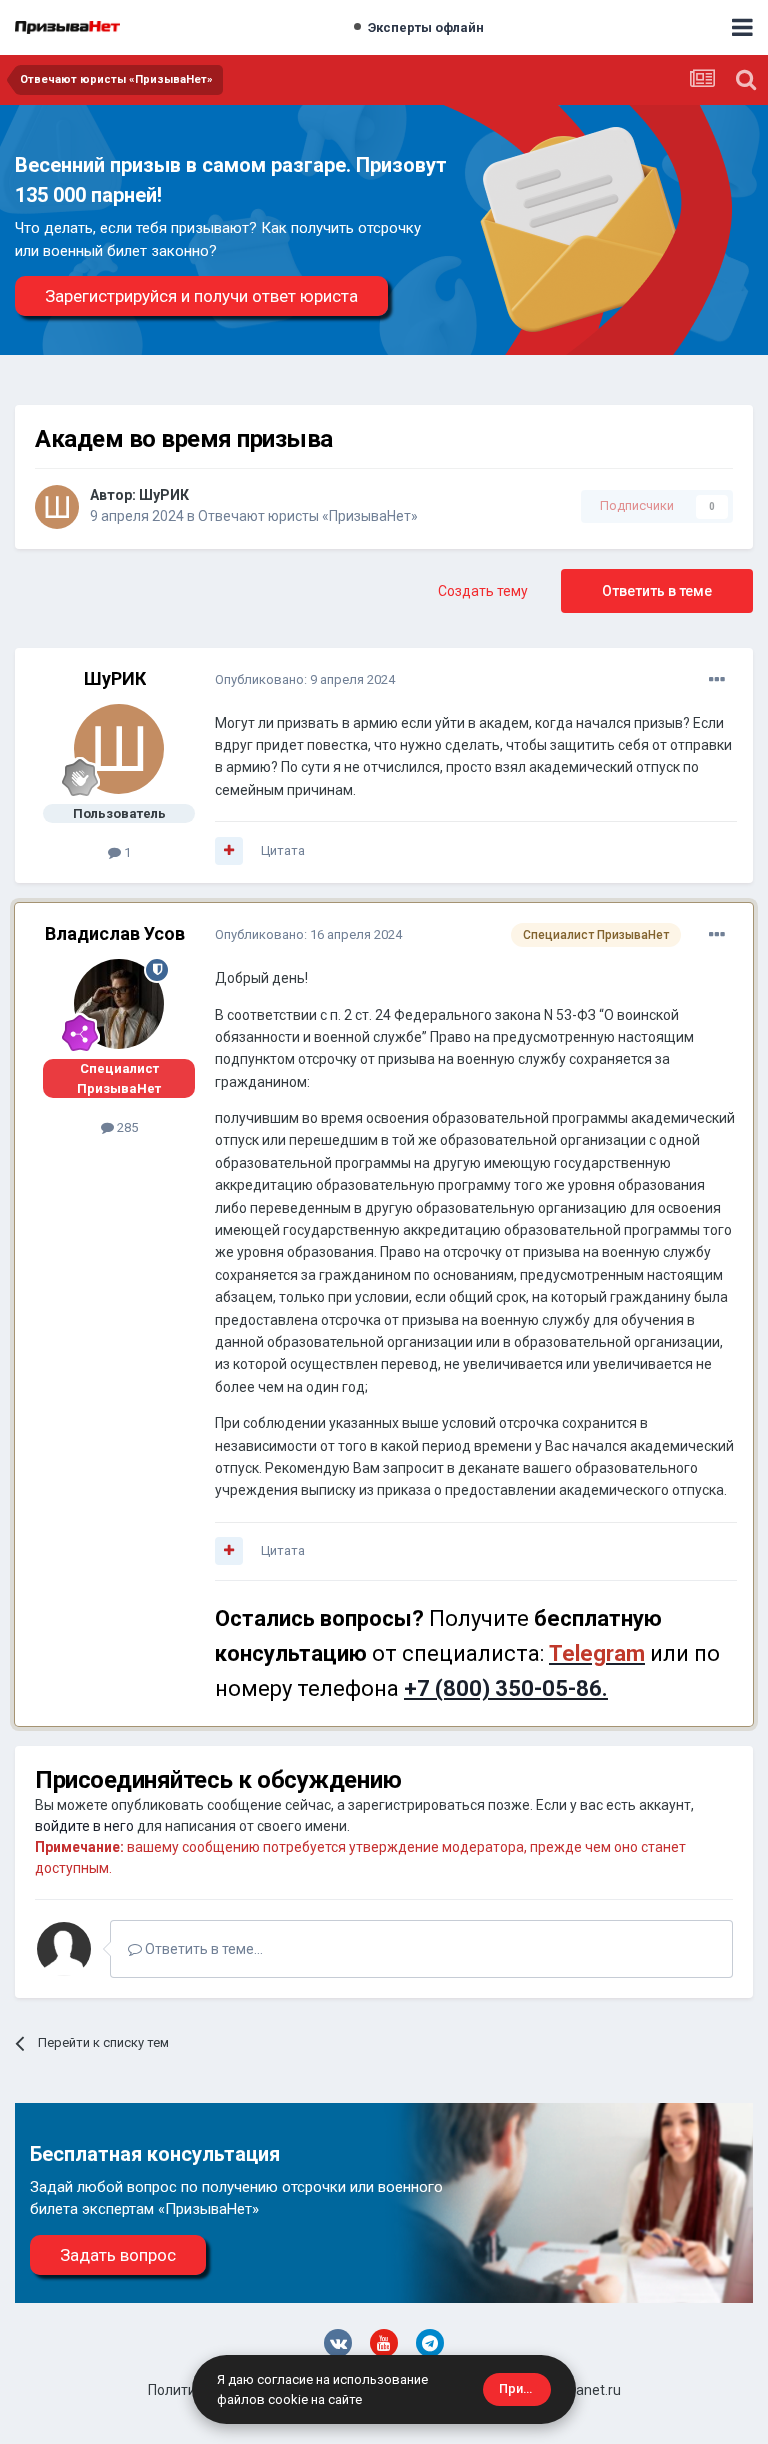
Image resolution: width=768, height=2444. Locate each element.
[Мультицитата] (229, 851)
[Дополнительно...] (717, 680)
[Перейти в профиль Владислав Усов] (119, 1004)
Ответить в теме (657, 591)
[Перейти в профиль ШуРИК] (57, 507)
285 (126, 1127)
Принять (525, 2388)
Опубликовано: (305, 679)
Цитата (283, 850)
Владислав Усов (115, 933)
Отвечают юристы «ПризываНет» (308, 516)
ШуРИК (164, 495)
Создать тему (483, 591)
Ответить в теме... (202, 1949)
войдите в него (84, 1826)
